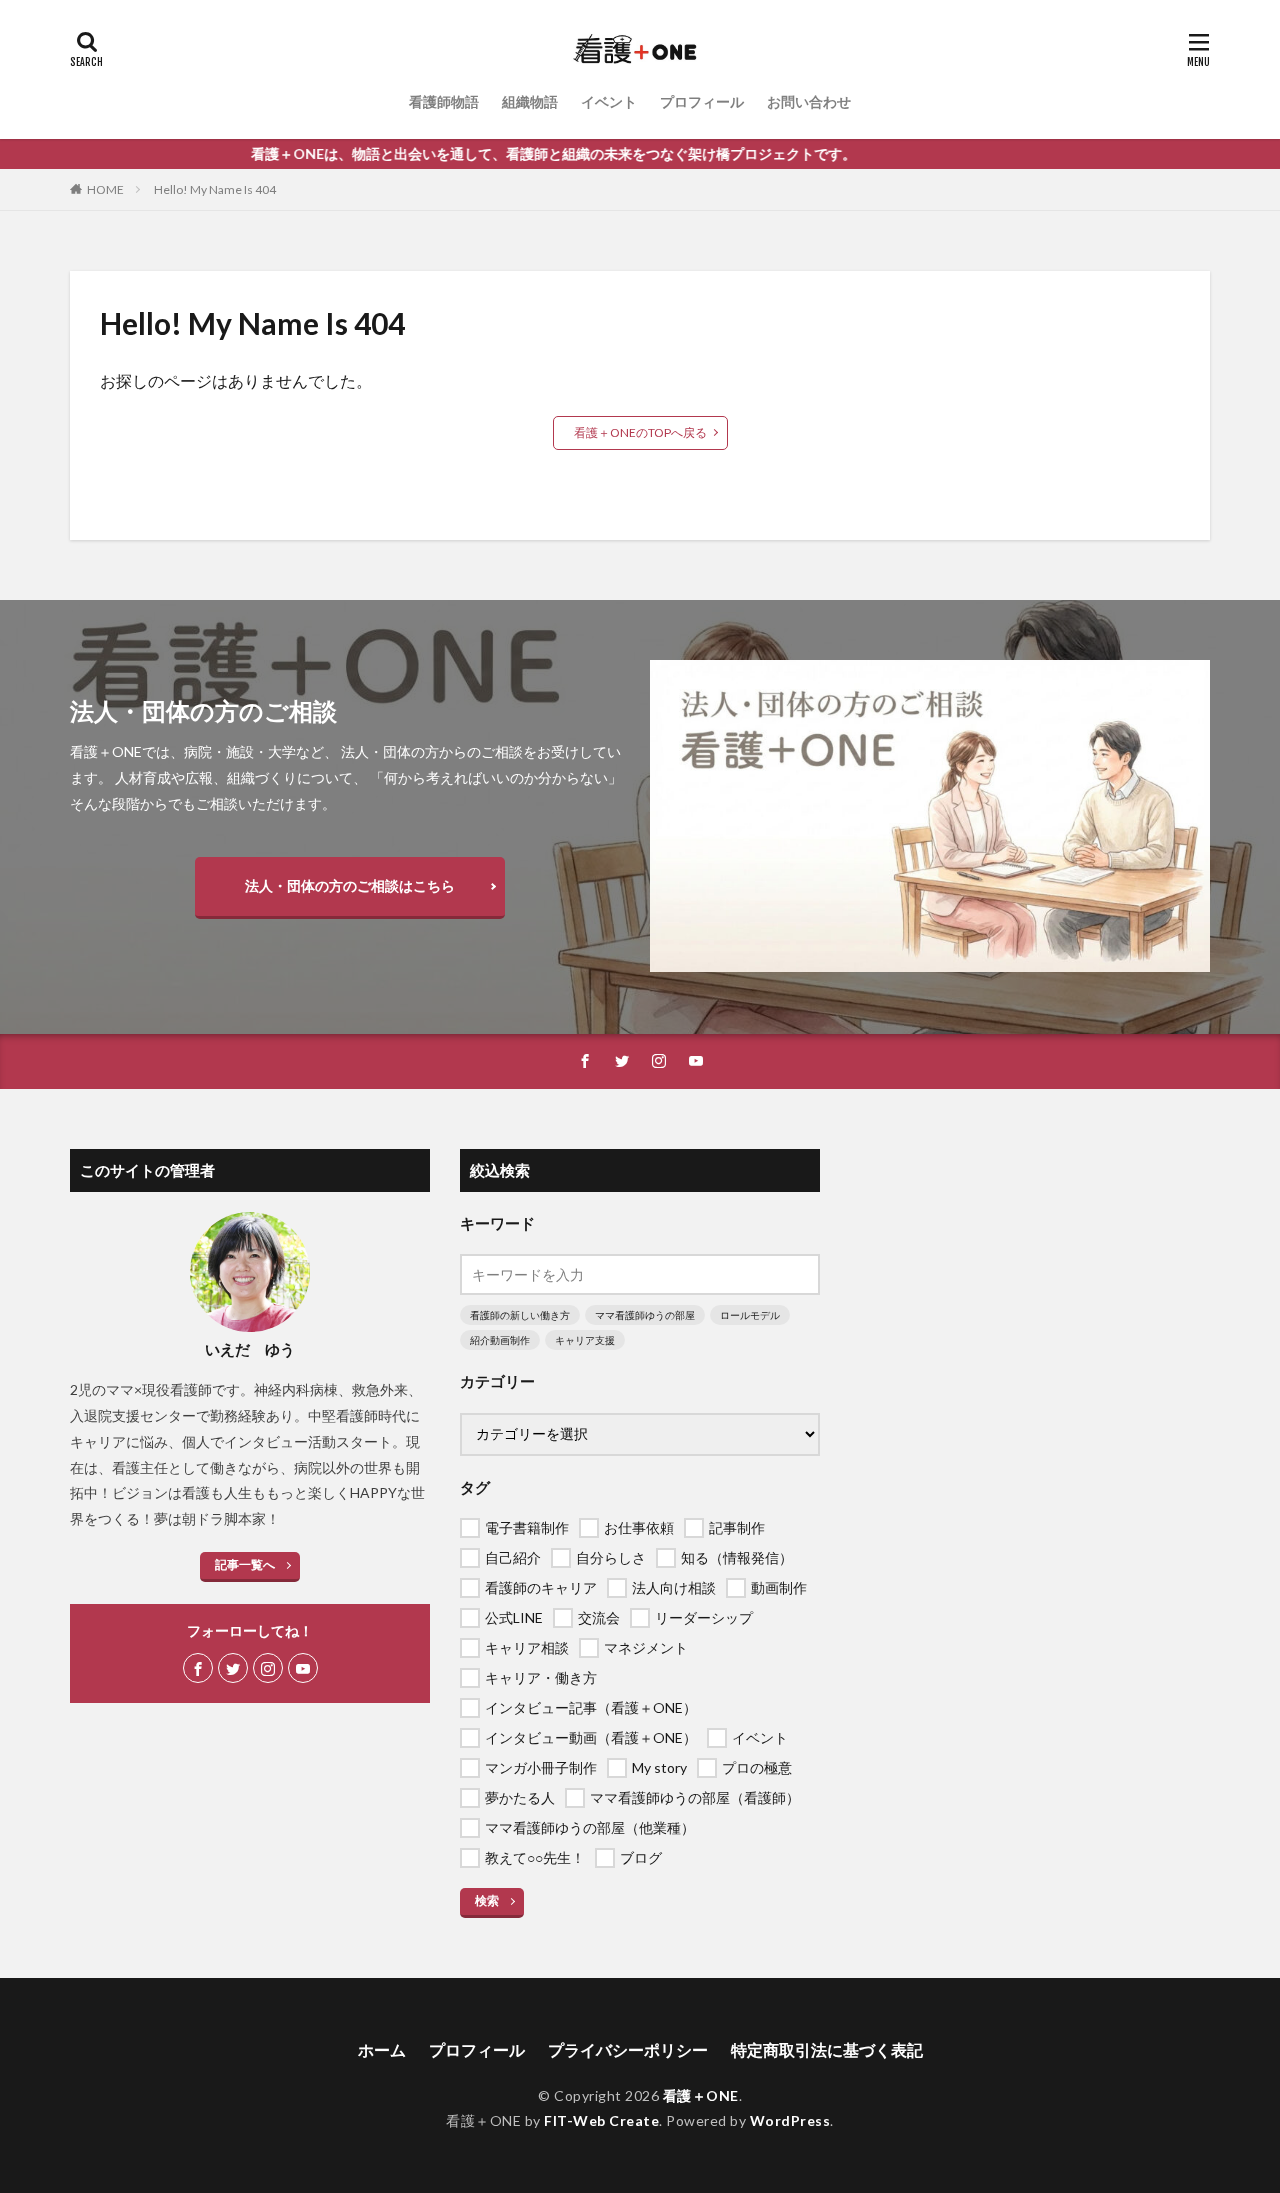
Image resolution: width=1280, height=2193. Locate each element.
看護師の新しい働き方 (520, 1315)
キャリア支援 (585, 1340)
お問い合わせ (809, 101)
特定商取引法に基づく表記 (827, 2049)
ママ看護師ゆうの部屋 (645, 1315)
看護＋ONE (701, 2095)
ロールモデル (750, 1315)
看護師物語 (444, 101)
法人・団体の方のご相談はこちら (350, 885)
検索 (487, 1900)
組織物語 (530, 101)
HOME (105, 189)
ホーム (382, 2049)
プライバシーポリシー (628, 2049)
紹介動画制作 (500, 1340)
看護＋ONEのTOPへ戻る (640, 432)
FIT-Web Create (601, 2120)
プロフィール (702, 101)
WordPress (790, 2120)
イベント (609, 101)
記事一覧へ (245, 1564)
